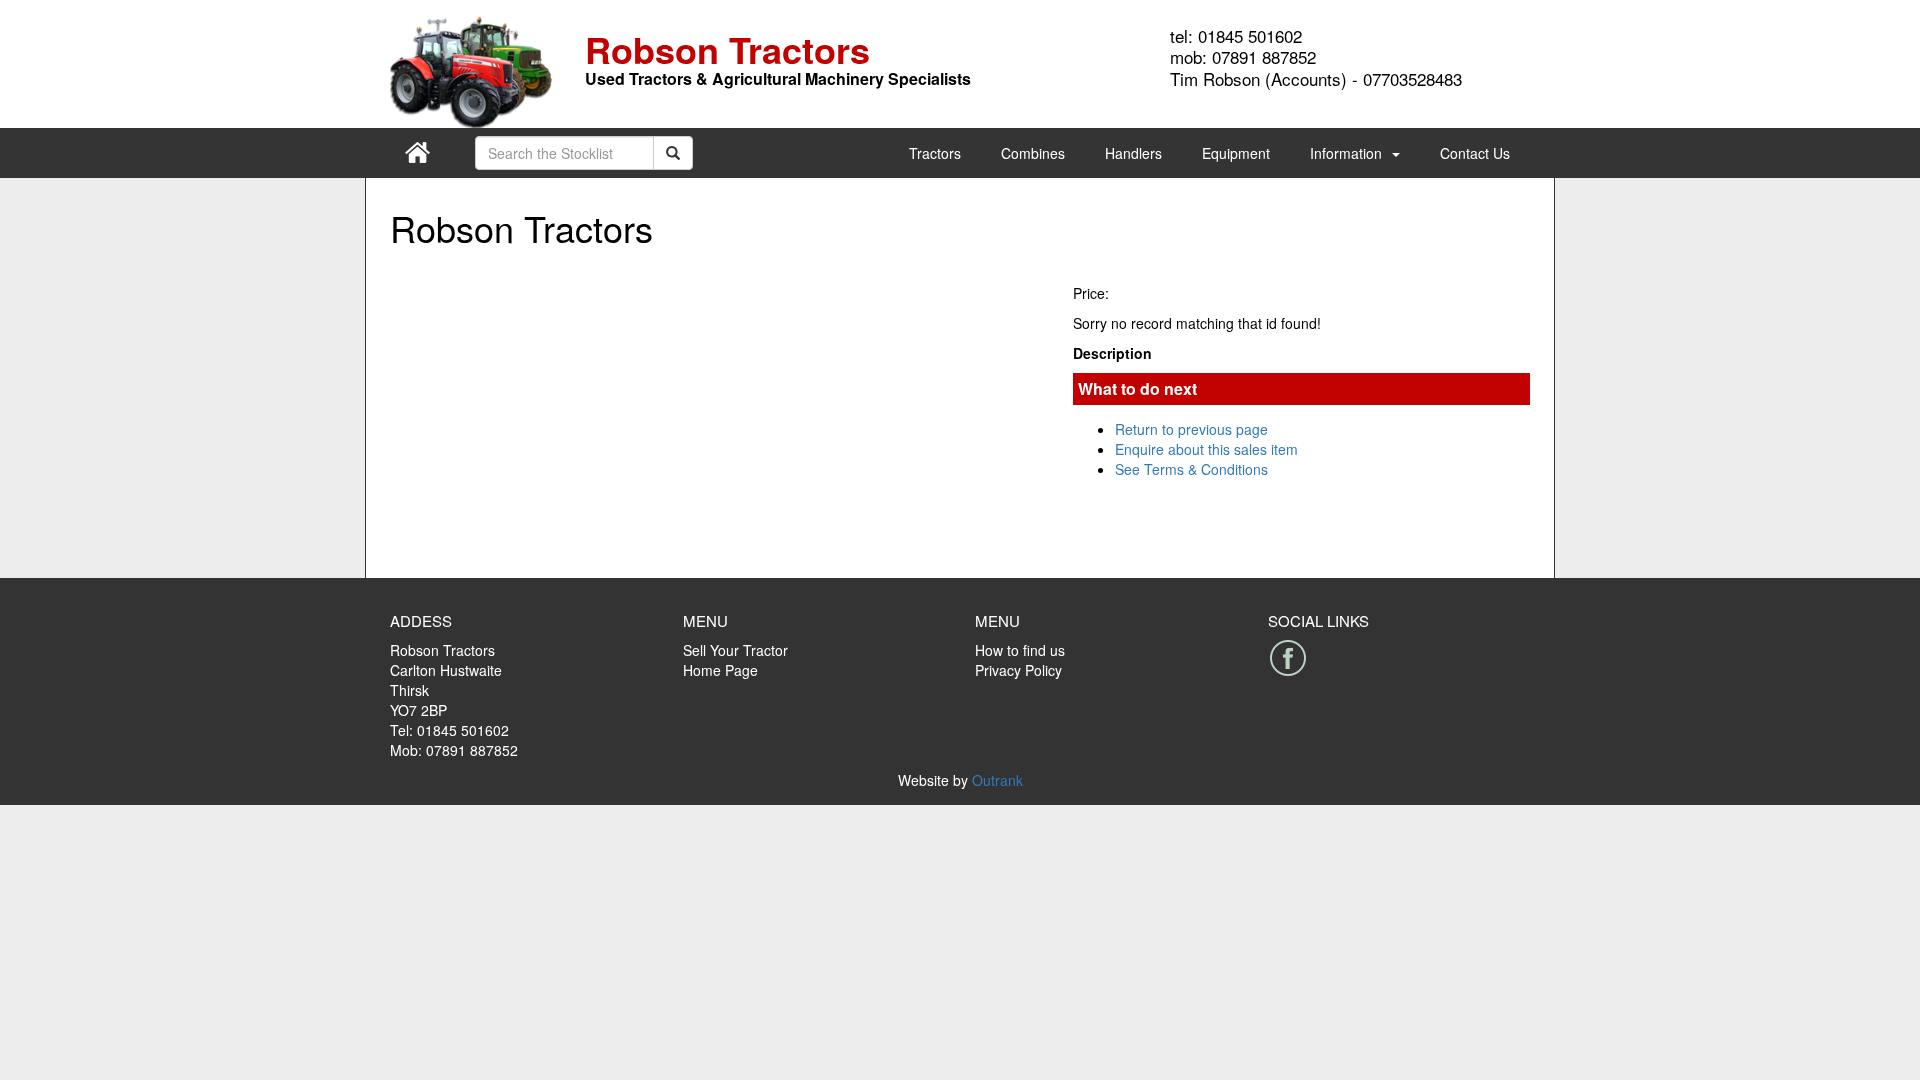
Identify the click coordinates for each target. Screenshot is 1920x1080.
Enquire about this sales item (1206, 449)
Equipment (1236, 153)
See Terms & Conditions (1191, 469)
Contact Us (1475, 153)
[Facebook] (1288, 658)
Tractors (935, 153)
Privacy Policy (1018, 670)
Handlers (1133, 153)
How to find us (1020, 650)
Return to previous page (1191, 429)
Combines (1033, 153)
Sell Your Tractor (735, 650)
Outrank (997, 780)
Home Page (720, 670)
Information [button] (1346, 153)
